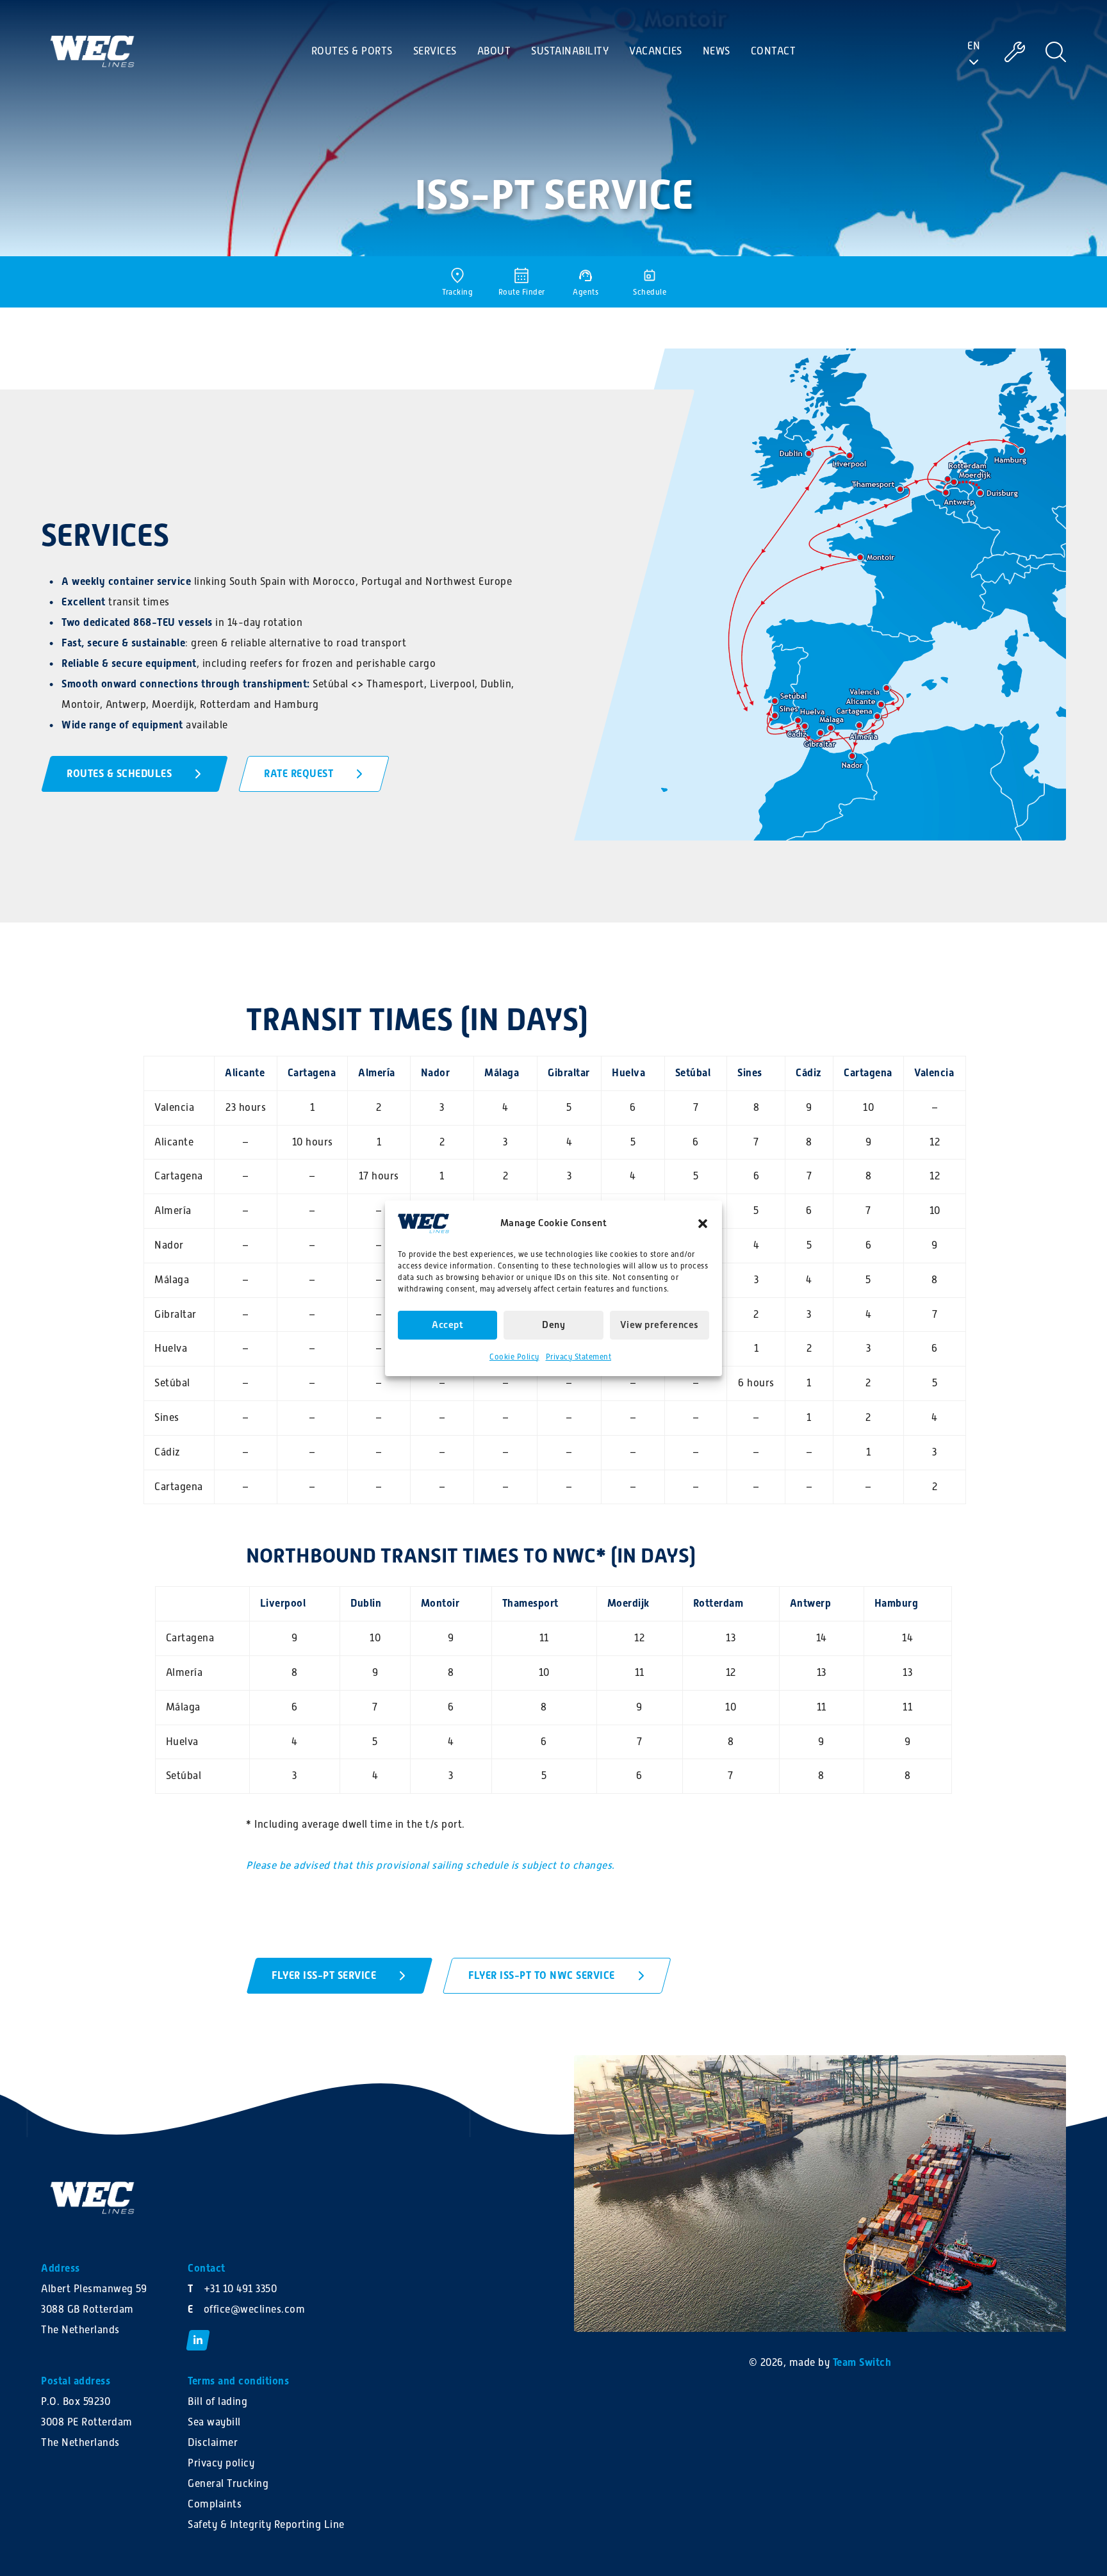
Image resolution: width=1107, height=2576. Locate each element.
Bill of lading (217, 2402)
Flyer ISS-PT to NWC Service (542, 1975)
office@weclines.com (255, 2309)
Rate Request (299, 774)
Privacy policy (221, 2463)
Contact (774, 51)
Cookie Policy (514, 1357)
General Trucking (228, 2484)
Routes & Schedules (119, 774)
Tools (1011, 51)
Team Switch (862, 2362)
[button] (703, 1223)
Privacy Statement (579, 1357)
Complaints (215, 2504)
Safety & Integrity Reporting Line (266, 2525)
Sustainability (570, 51)
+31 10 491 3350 (241, 2289)
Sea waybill (214, 2422)
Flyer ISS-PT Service (324, 1975)
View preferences (660, 1325)
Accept (447, 1325)
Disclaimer (213, 2443)
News (717, 51)
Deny (553, 1325)
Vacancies (656, 51)
